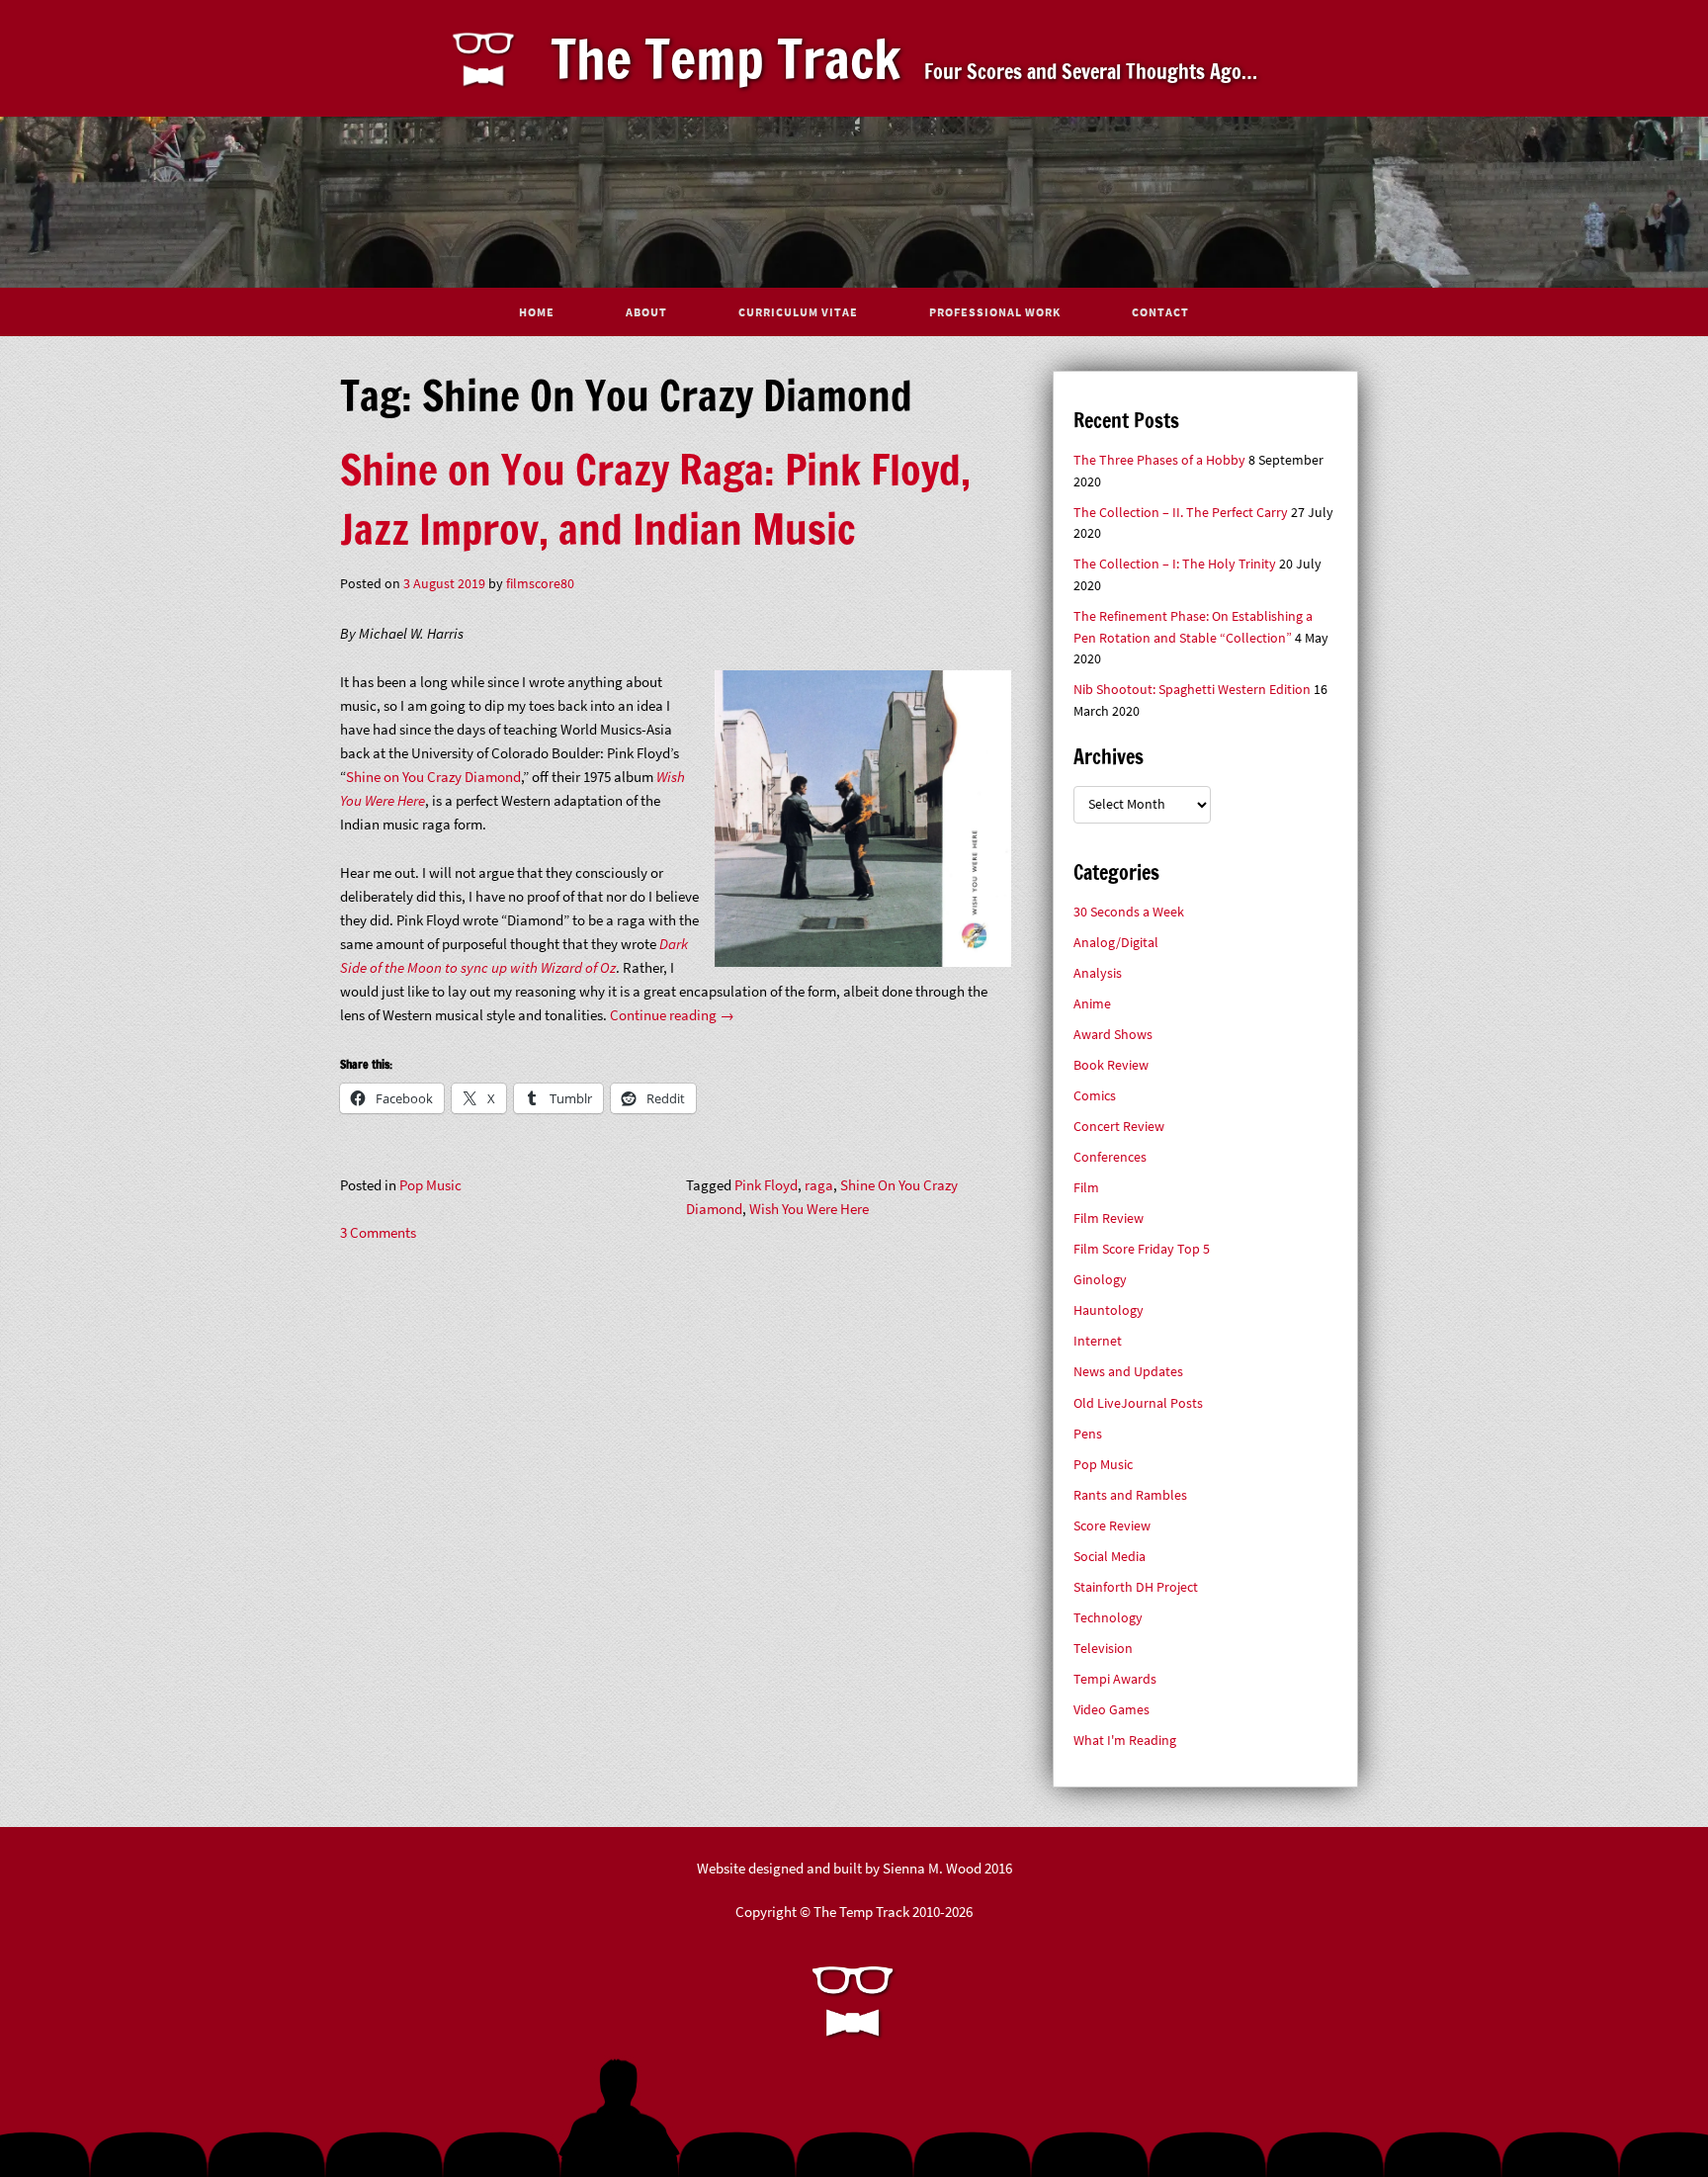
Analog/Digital (1116, 943)
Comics (1095, 1096)
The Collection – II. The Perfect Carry (1181, 513)
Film (1086, 1188)
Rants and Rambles (1130, 1495)
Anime (1092, 1004)
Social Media (1110, 1557)
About (646, 312)
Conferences (1110, 1157)
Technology (1108, 1618)
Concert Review (1119, 1127)
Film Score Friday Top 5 (1142, 1249)
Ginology (1100, 1280)
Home (537, 312)
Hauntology (1109, 1310)
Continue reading (672, 1015)
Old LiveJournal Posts (1138, 1403)
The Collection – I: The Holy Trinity (1175, 564)
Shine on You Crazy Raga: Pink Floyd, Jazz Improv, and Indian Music (655, 499)
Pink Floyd (766, 1185)
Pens (1088, 1434)
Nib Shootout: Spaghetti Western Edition (1192, 690)
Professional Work (995, 312)
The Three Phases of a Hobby (1159, 460)
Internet (1098, 1341)
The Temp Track (726, 58)
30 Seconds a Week (1129, 912)
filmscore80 (540, 584)
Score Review (1112, 1526)
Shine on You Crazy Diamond (433, 777)
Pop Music (430, 1185)
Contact (1160, 312)
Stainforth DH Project (1136, 1587)
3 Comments (378, 1232)
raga (819, 1185)
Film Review (1109, 1219)
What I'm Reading (1125, 1741)
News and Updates (1128, 1372)
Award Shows (1113, 1035)
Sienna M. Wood (932, 1868)
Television (1103, 1649)
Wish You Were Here (809, 1209)
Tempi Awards (1115, 1679)
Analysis (1098, 973)
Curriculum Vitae (798, 312)
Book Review (1111, 1065)
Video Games (1111, 1710)
